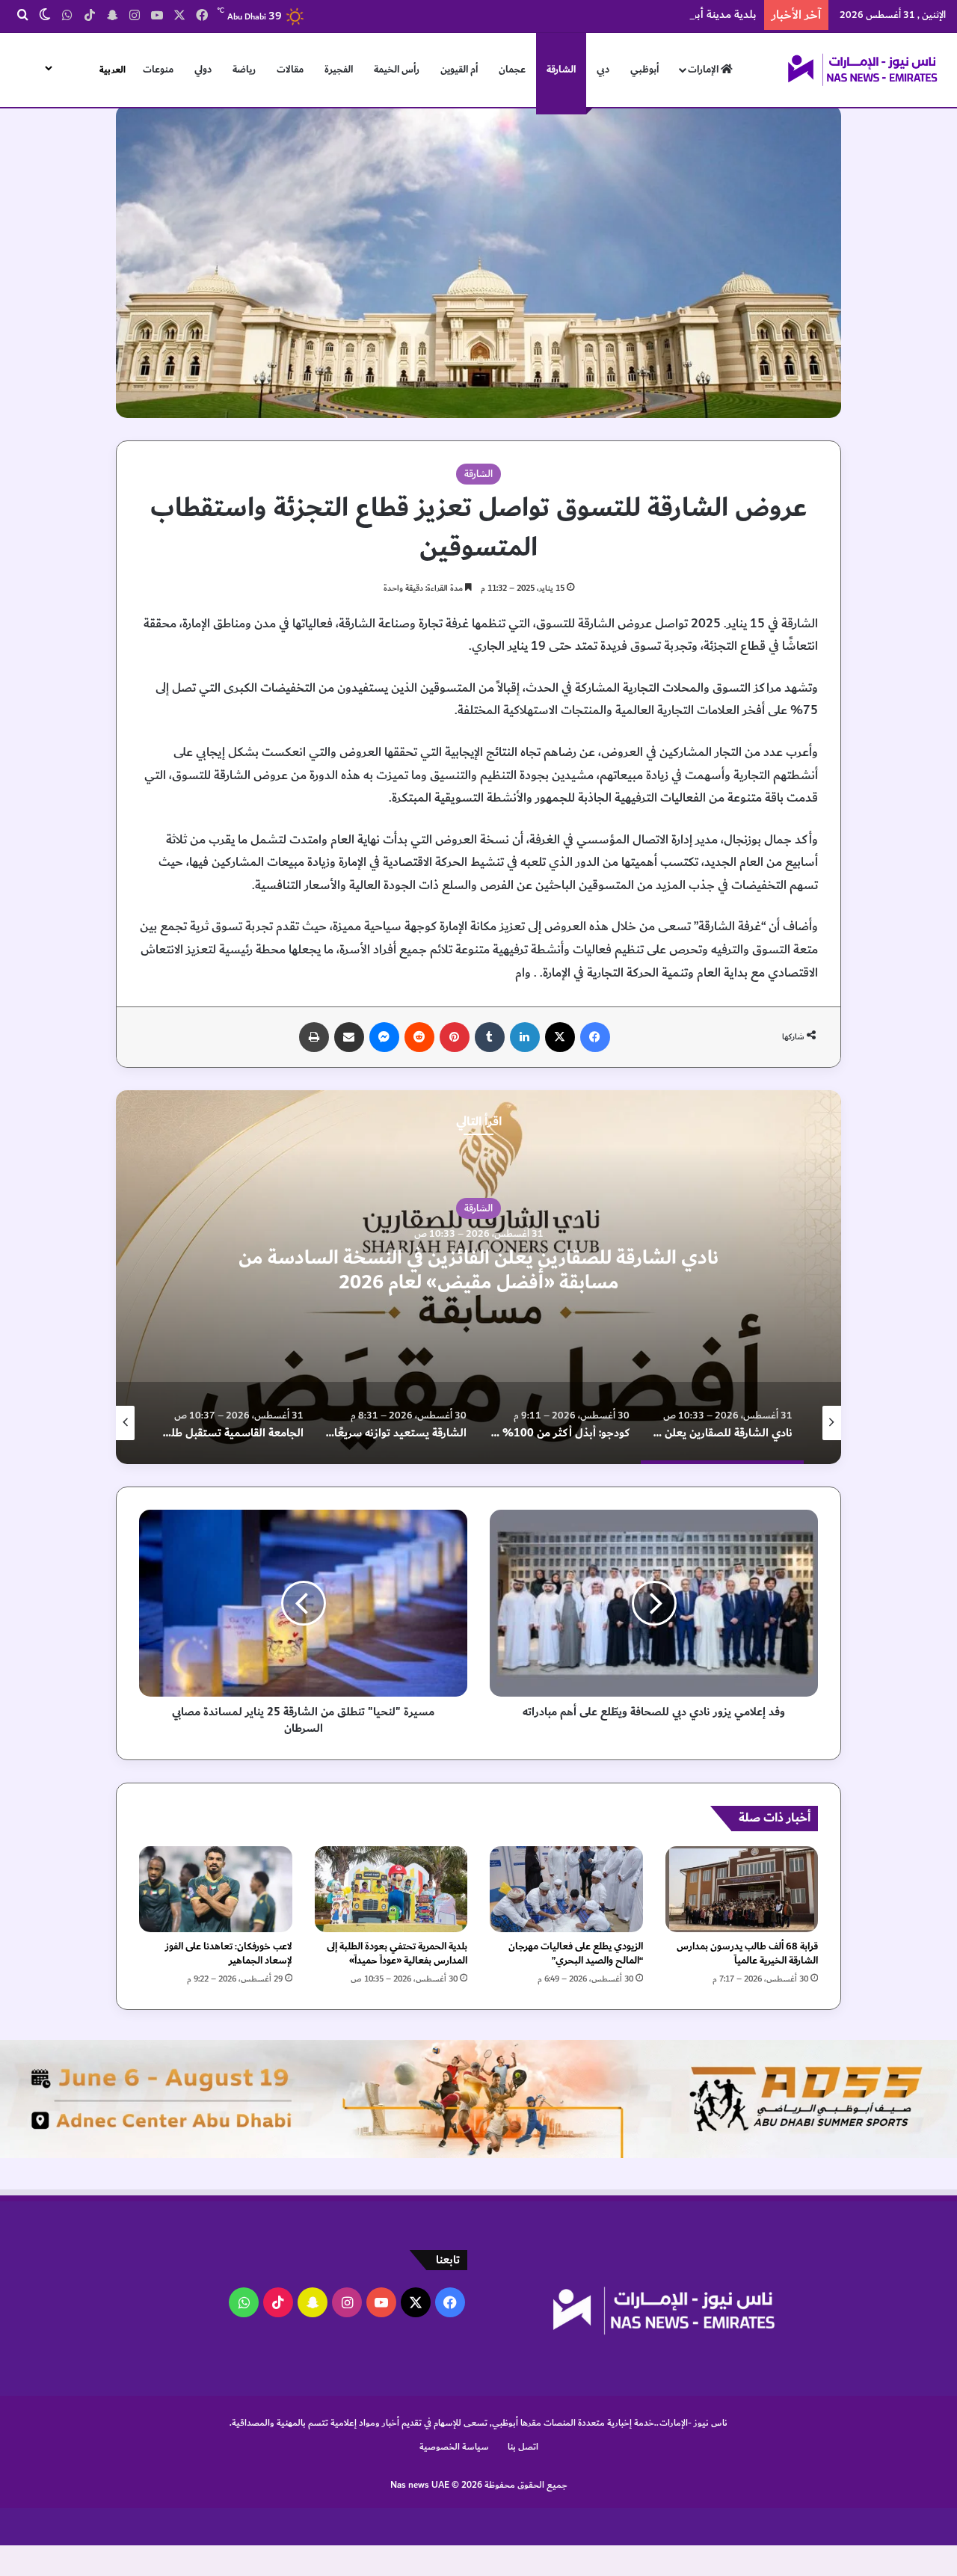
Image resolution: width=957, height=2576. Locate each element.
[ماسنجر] (384, 1037)
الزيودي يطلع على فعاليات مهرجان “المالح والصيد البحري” (576, 1953)
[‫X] (560, 1037)
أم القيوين (459, 70)
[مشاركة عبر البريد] (349, 1037)
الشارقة (561, 70)
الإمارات (704, 70)
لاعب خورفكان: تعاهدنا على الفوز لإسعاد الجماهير (229, 1953)
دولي (203, 70)
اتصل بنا (523, 2447)
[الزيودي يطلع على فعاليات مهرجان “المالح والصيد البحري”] (566, 1889)
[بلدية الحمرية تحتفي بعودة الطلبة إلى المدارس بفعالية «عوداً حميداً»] (391, 1889)
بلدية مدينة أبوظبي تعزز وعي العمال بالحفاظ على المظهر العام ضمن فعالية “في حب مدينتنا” (551, 15)
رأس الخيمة (397, 70)
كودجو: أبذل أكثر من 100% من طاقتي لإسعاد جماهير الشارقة (478, 1270)
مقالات (290, 70)
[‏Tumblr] (490, 1037)
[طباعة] (314, 1037)
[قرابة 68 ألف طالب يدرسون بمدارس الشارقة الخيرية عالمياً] (742, 1889)
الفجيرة (339, 70)
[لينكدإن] (525, 1037)
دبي (603, 70)
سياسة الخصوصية (454, 2447)
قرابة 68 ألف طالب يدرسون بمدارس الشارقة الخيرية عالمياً (747, 1953)
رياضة (244, 70)
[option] (478, 1277)
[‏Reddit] (419, 1037)
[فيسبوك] (595, 1037)
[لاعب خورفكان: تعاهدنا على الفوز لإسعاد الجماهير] (216, 1889)
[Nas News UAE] (862, 70)
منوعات (158, 70)
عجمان (512, 70)
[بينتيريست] (455, 1037)
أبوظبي (644, 70)
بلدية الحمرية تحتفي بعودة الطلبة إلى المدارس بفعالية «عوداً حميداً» (397, 1953)
